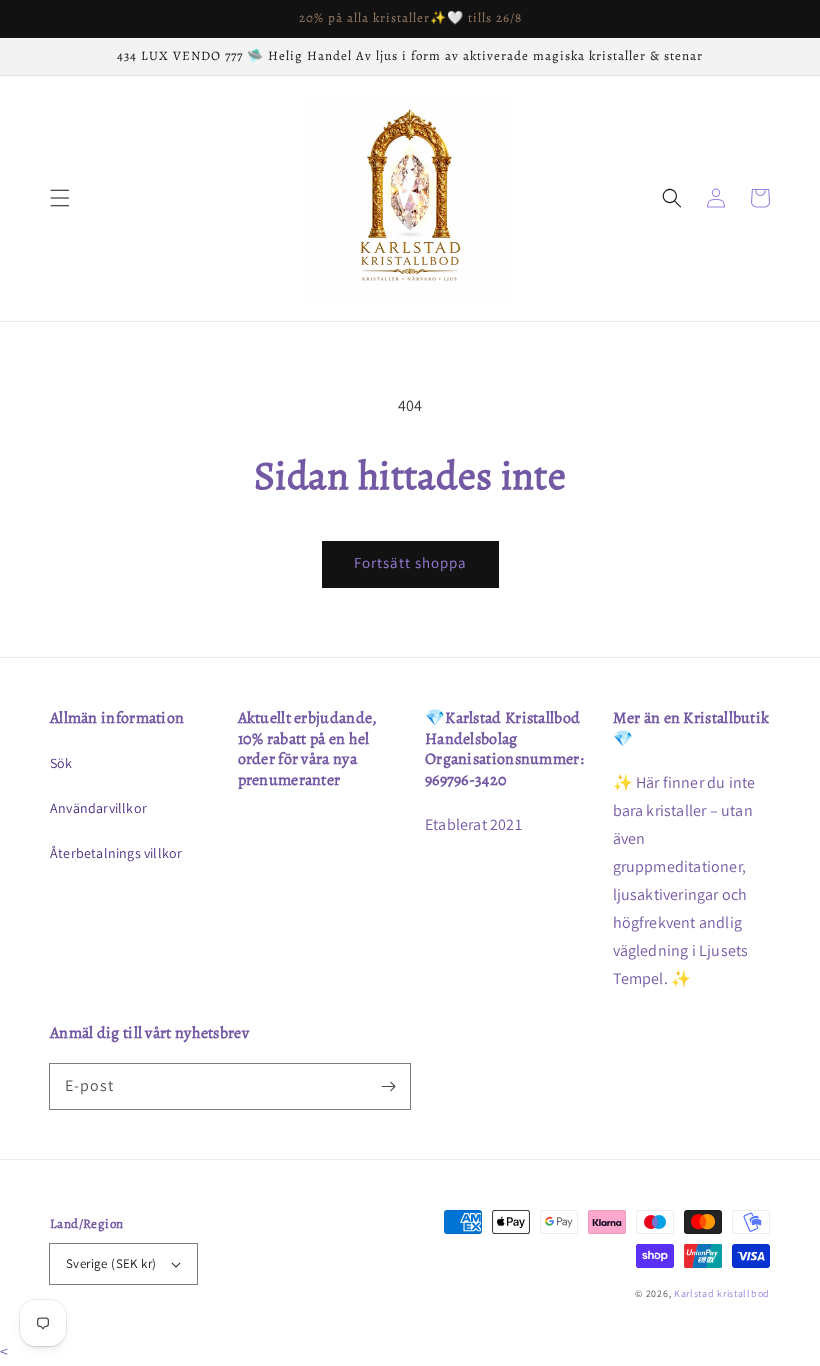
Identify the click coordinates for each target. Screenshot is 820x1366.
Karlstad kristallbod (722, 1293)
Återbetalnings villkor (116, 853)
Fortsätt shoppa (410, 562)
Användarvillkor (98, 808)
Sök (61, 763)
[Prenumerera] (388, 1086)
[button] (60, 198)
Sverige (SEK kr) (111, 1263)
